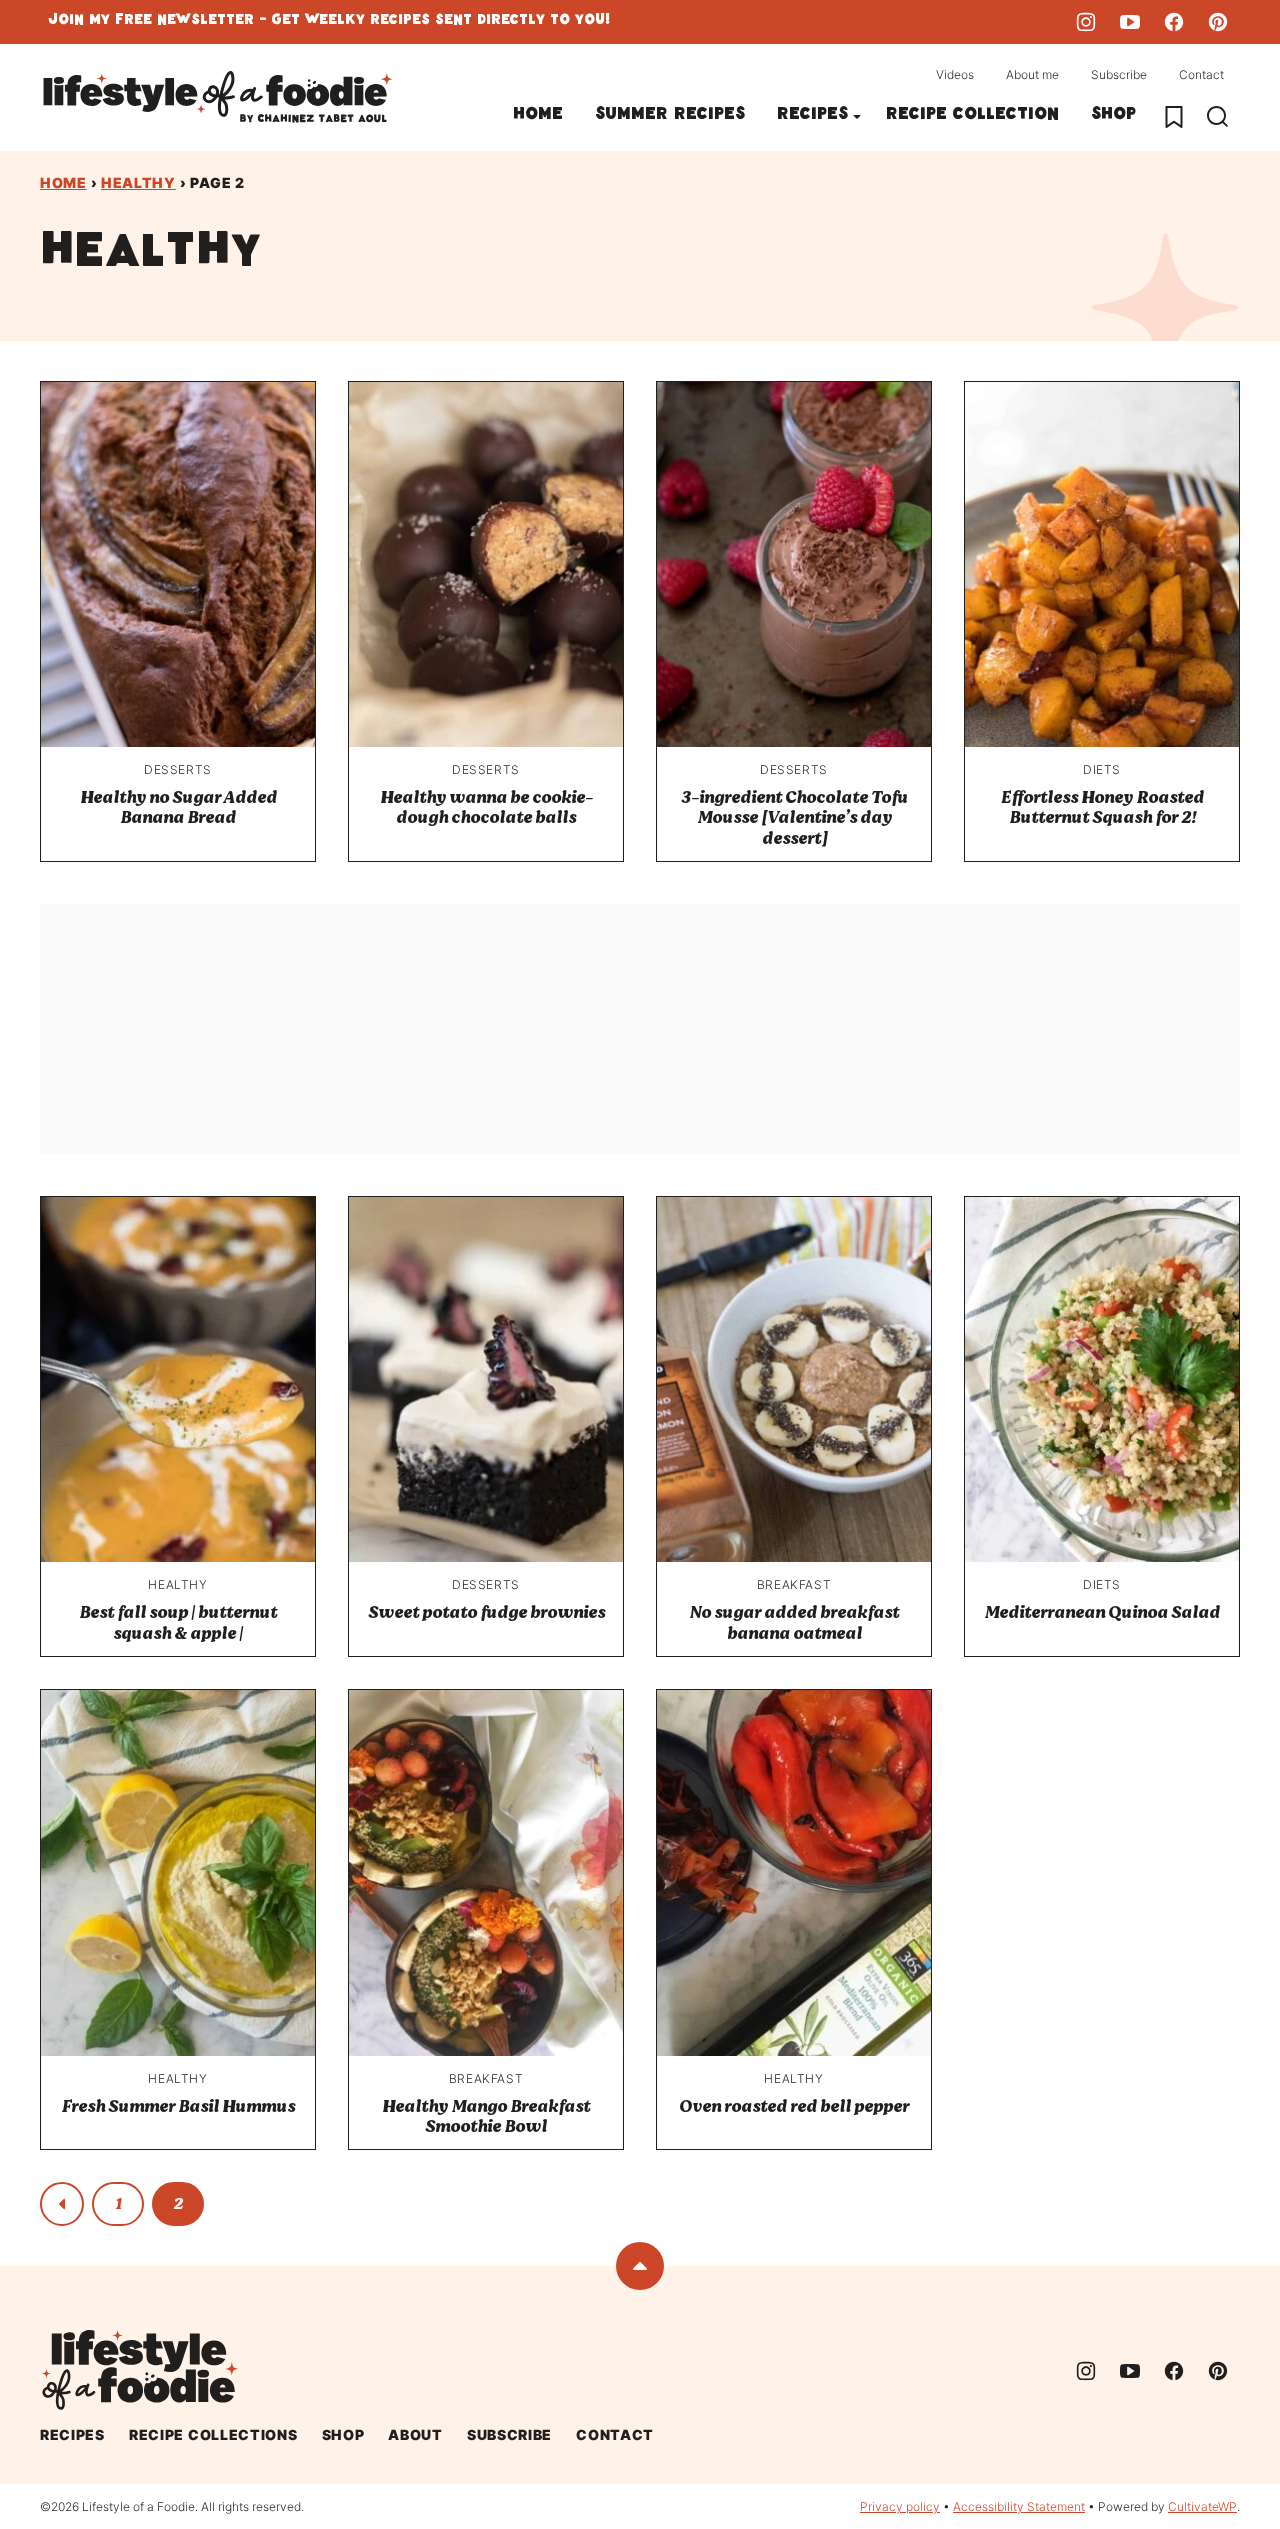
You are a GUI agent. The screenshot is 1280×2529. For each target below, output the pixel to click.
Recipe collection (972, 116)
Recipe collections (213, 2434)
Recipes (812, 116)
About (415, 2434)
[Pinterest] (1218, 22)
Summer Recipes (670, 116)
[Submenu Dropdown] (857, 117)
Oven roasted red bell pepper (794, 2106)
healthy (138, 182)
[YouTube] (1130, 22)
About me (1032, 74)
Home (538, 116)
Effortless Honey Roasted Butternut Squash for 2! (1102, 807)
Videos (955, 74)
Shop (1113, 116)
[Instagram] (1086, 22)
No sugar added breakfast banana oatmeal (794, 1622)
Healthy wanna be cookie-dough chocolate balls (486, 807)
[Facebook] (1174, 22)
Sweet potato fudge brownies (486, 1612)
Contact (1201, 74)
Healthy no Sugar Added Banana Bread (178, 807)
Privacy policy (900, 2506)
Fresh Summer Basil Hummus (178, 2106)
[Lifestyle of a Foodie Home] (218, 97)
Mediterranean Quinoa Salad (1102, 1612)
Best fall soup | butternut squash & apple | (178, 1622)
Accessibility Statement (1019, 2506)
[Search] (1218, 117)
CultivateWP (1202, 2506)
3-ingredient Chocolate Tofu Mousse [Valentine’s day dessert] (794, 818)
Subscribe (1119, 74)
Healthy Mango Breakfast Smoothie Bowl (486, 2116)
